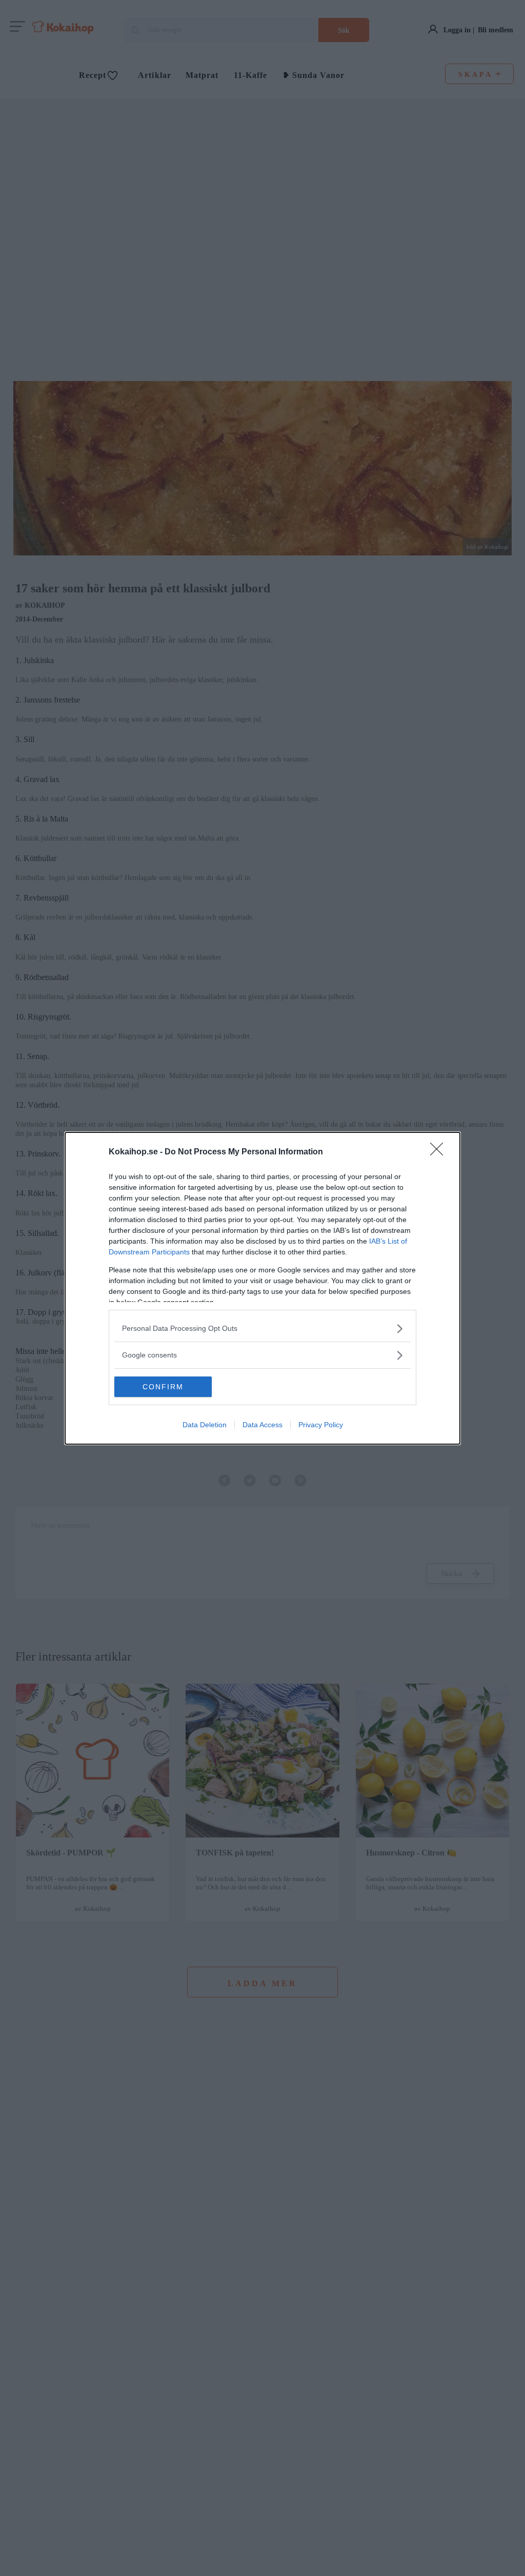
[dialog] (262, 1288)
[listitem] (262, 1329)
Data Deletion (205, 1425)
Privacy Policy (321, 1425)
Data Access (262, 1425)
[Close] (440, 1152)
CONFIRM (163, 1387)
